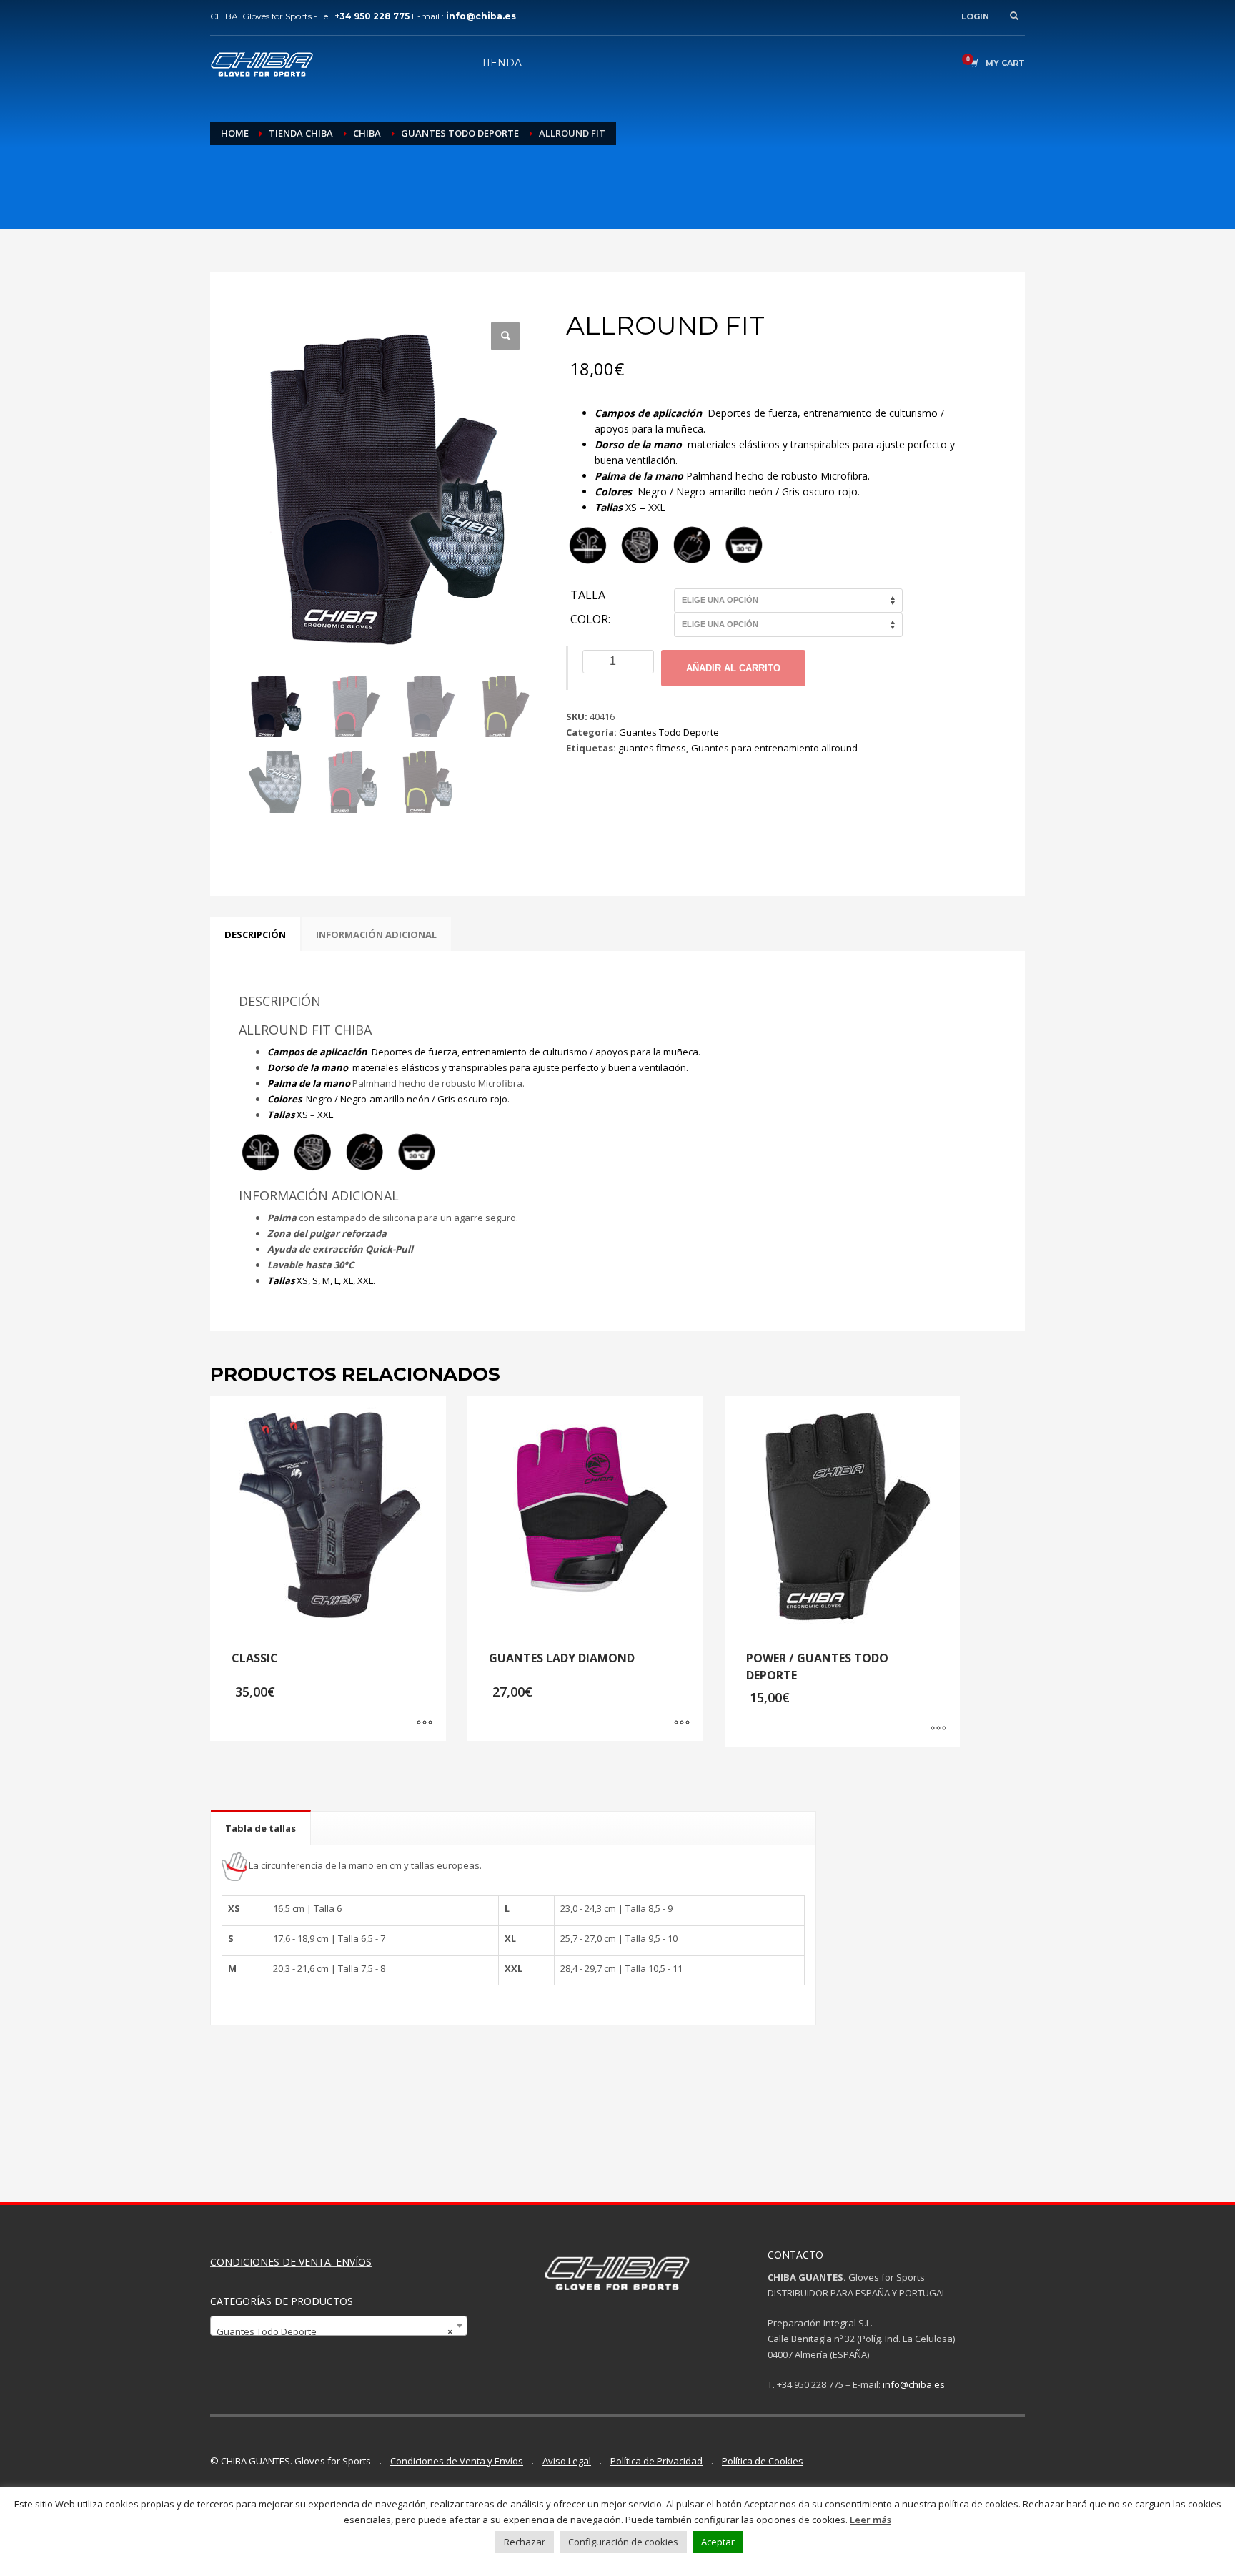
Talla (588, 596)
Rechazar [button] (525, 2542)
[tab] (261, 1828)
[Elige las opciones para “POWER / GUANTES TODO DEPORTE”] (938, 1729)
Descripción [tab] (255, 934)
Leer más (871, 2520)
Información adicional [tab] (376, 934)
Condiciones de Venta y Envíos (457, 2461)
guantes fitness (652, 748)
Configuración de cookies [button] (623, 2542)
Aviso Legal (567, 2461)
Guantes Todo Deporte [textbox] (334, 2331)
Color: (590, 620)
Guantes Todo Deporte (669, 732)
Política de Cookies (763, 2461)
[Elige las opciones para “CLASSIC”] (425, 1723)
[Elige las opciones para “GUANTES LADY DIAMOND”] (682, 1723)
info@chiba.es (914, 2384)
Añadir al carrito (733, 668)
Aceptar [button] (718, 2542)
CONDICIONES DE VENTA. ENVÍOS (291, 2262)
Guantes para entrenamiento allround (774, 748)
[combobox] (339, 2326)
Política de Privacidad (656, 2461)
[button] (505, 336)
